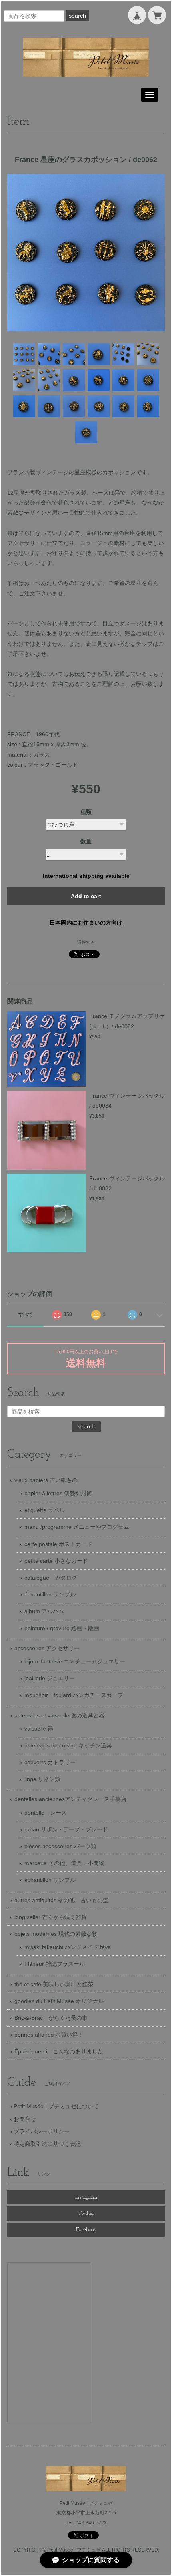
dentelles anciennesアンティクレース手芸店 (70, 1799)
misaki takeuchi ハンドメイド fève (68, 1947)
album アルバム (44, 1611)
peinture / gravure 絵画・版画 (62, 1628)
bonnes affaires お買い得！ (49, 2035)
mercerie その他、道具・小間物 (64, 1863)
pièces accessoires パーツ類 (60, 1846)
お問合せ (25, 2119)
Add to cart (86, 896)
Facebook (86, 2230)
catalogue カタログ (51, 1578)
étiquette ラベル (45, 1510)
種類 (86, 812)
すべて (26, 1314)
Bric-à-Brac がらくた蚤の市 (51, 2018)
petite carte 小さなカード (56, 1561)
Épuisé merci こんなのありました (59, 2051)
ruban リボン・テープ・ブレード (66, 1829)
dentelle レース (46, 1813)
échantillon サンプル (50, 1594)
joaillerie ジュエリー (50, 1678)
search (77, 16)
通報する (86, 942)
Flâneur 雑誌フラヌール (55, 1964)
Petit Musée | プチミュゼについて (56, 2106)
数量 (86, 841)
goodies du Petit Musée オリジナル (59, 2001)
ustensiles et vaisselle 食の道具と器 (59, 1715)
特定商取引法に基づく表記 (47, 2144)
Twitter (86, 2213)
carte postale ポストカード (58, 1544)
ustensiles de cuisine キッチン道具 (68, 1745)
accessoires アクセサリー (47, 1648)
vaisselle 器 (39, 1729)
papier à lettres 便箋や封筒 (58, 1493)
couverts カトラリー (50, 1762)
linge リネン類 (42, 1779)
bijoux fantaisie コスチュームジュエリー (75, 1661)
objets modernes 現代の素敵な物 (56, 1934)
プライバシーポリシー (42, 2131)
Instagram (86, 2197)
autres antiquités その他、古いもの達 (61, 1900)
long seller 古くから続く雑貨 (51, 1917)
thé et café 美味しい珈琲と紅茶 (54, 1984)
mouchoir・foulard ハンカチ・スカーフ (74, 1695)
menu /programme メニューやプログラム (77, 1527)
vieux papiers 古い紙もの (46, 1480)
